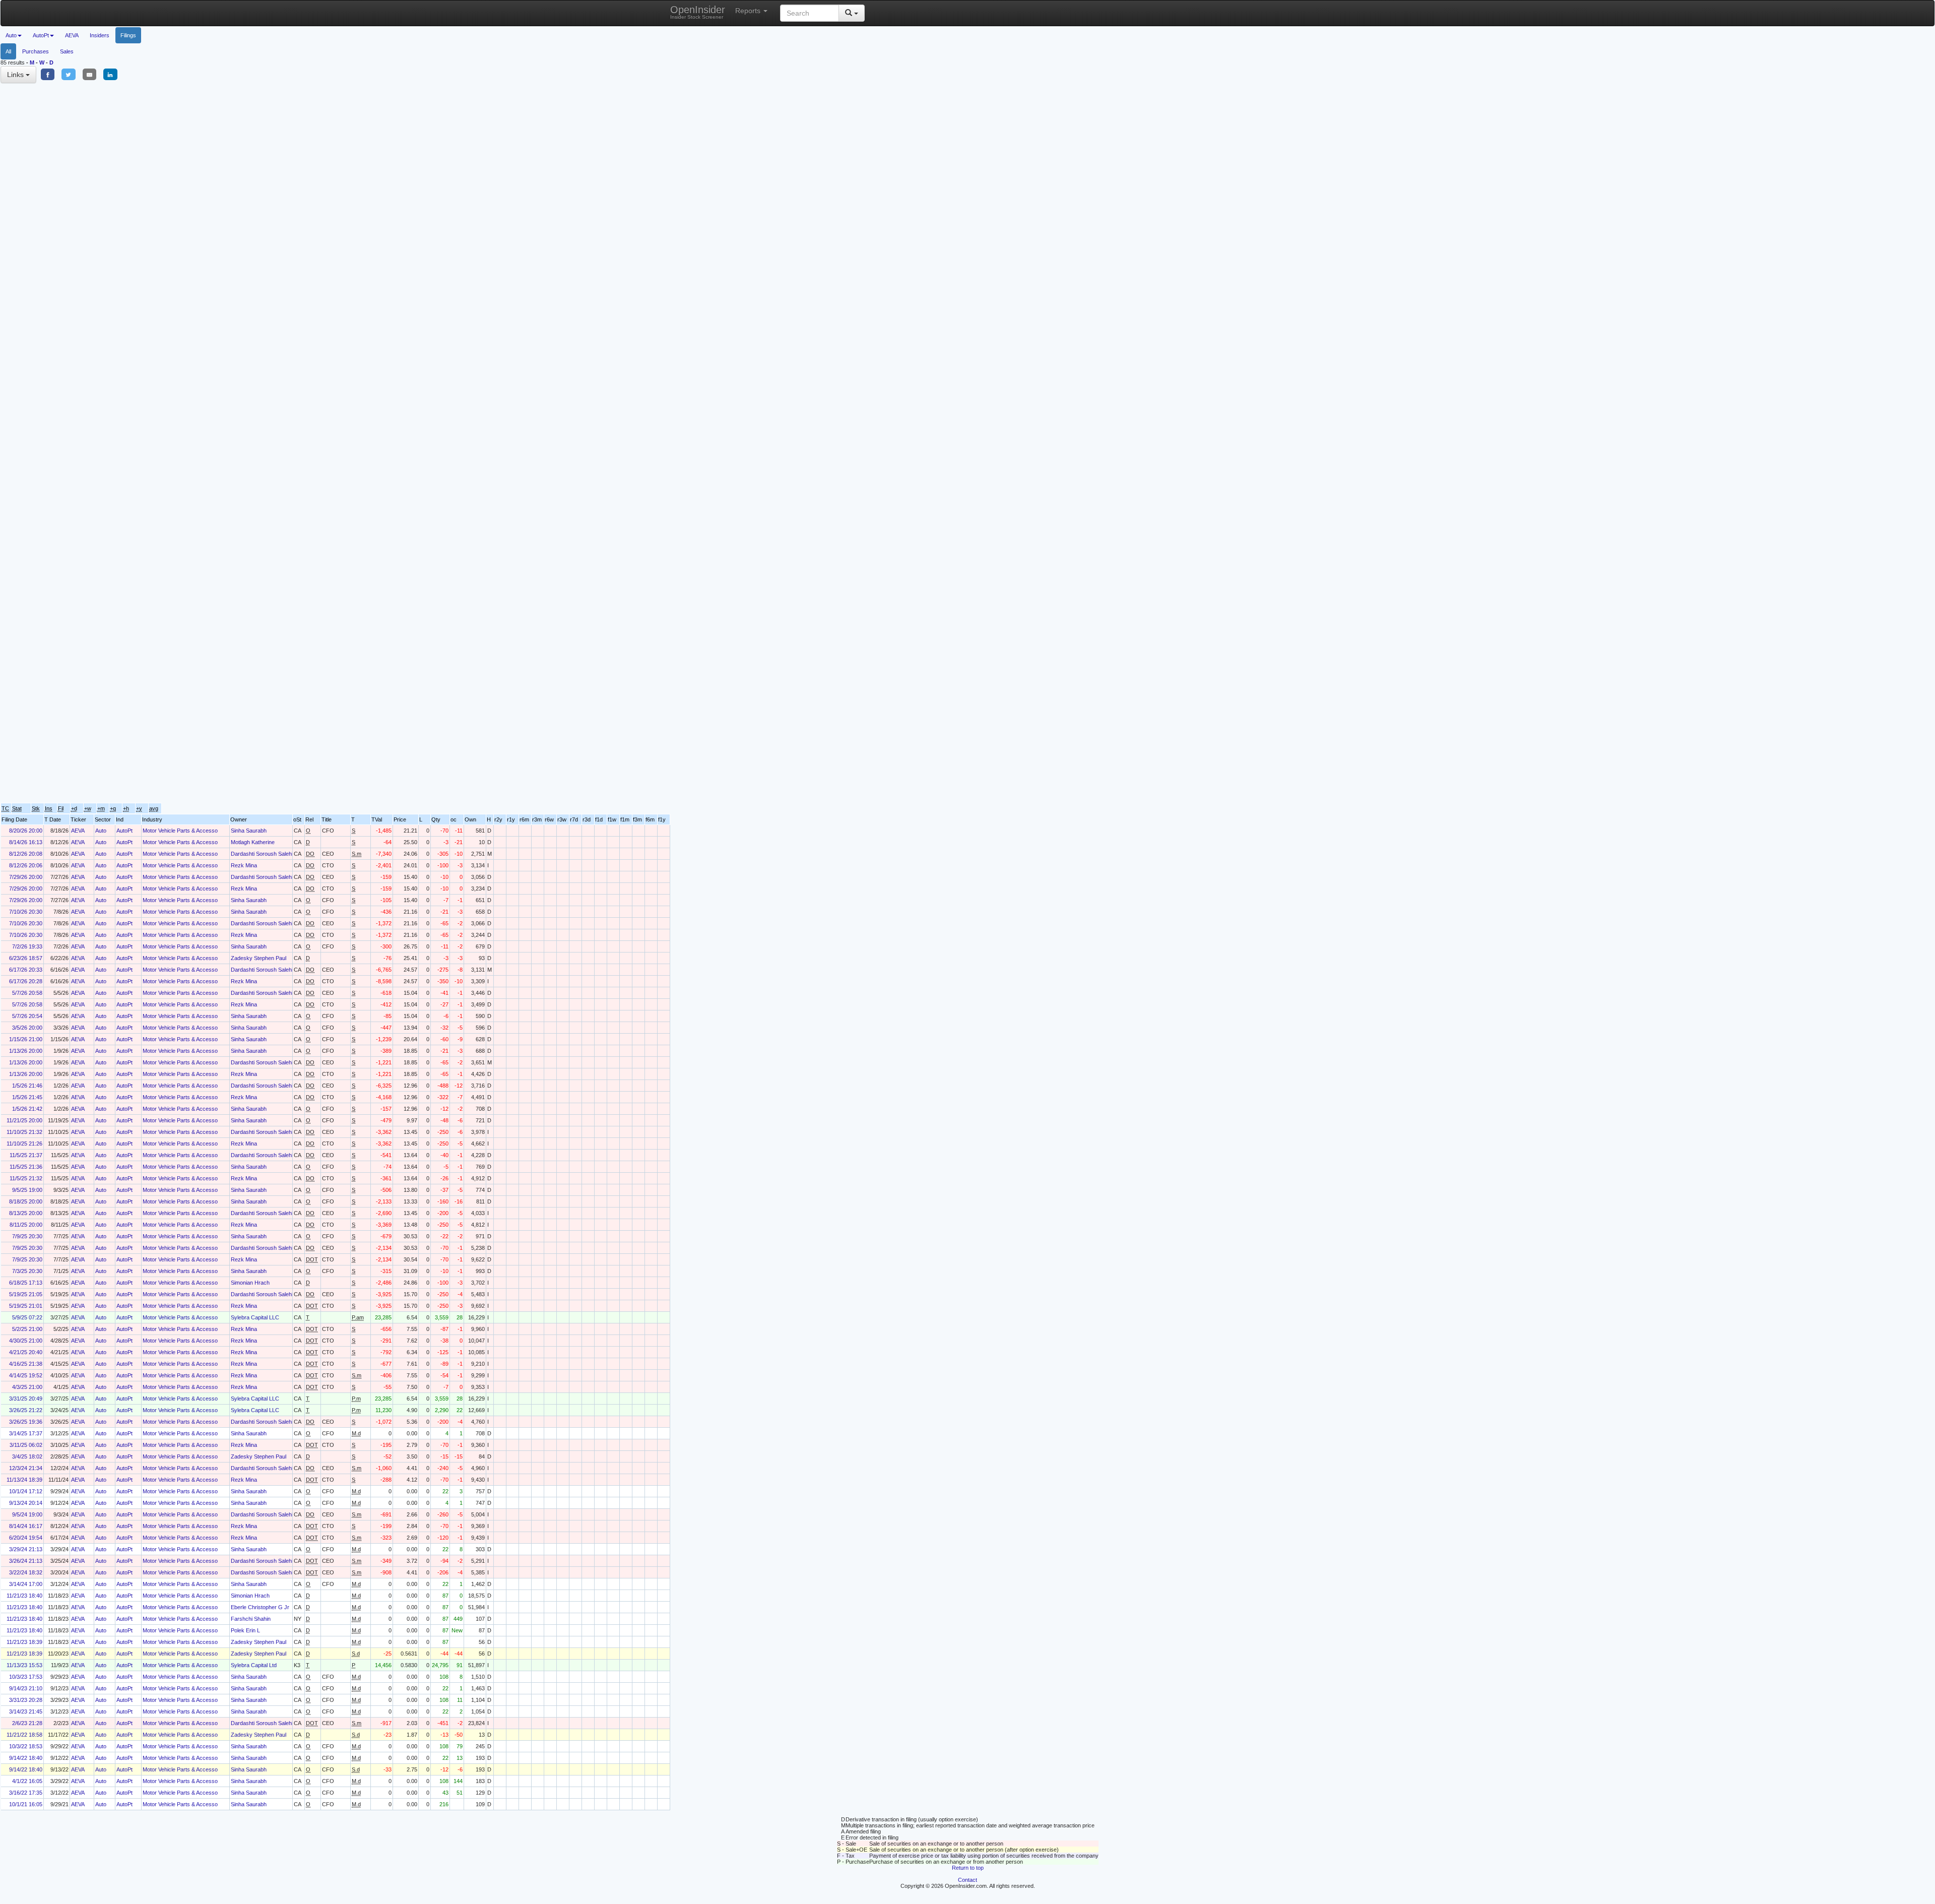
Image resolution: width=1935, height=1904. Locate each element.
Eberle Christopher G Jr (260, 1607)
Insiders (100, 35)
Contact (967, 1880)
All (8, 51)
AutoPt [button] (41, 35)
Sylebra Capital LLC (255, 1317)
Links (16, 75)
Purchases (36, 51)
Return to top (968, 1868)
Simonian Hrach (250, 1283)
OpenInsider (698, 12)
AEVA (72, 35)
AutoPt (124, 831)
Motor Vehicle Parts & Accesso (180, 831)
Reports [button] (749, 11)
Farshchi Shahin (251, 1619)
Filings (128, 35)
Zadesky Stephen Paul (259, 958)
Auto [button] (11, 35)
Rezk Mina (244, 865)
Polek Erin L (245, 1630)
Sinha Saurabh (249, 831)
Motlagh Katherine (253, 842)
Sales (67, 51)
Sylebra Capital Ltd (254, 1665)
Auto (101, 831)
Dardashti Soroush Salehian (265, 854)
